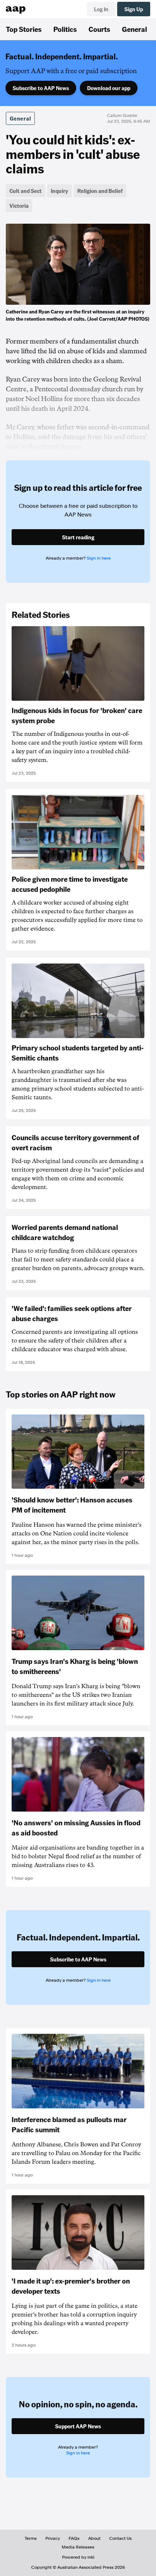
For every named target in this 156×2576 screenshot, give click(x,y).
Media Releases (78, 2547)
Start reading (78, 537)
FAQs (74, 2538)
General (134, 29)
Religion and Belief (100, 191)
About (94, 2538)
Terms (31, 2538)
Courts (99, 29)
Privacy (53, 2538)
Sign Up (134, 9)
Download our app (109, 88)
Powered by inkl (78, 2557)
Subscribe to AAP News (41, 88)
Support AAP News (78, 2426)
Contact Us (120, 2538)
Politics (65, 29)
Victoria (19, 206)
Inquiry (59, 191)
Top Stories (24, 29)
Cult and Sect (26, 191)
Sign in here (99, 558)
